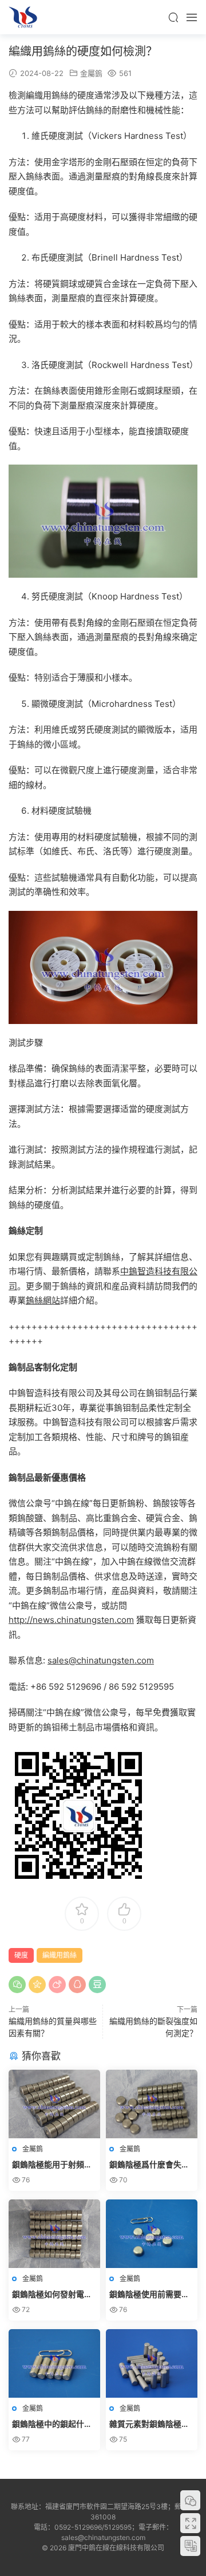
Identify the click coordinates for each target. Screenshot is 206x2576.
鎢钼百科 (23, 17)
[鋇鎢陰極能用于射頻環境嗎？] (54, 2104)
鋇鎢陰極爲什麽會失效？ (145, 2165)
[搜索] (173, 17)
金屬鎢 (91, 73)
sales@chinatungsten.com (101, 1660)
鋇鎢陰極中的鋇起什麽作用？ (52, 2424)
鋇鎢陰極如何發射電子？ (48, 2295)
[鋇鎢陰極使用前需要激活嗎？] (152, 2234)
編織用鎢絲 (60, 1955)
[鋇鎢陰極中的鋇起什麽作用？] (54, 2363)
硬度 (21, 1955)
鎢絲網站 (43, 1300)
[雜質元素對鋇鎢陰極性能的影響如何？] (152, 2363)
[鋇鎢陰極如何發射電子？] (54, 2234)
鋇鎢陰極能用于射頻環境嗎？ (52, 2165)
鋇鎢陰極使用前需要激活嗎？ (149, 2295)
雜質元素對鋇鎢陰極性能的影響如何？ (149, 2424)
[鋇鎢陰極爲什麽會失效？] (152, 2104)
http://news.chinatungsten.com (71, 1620)
